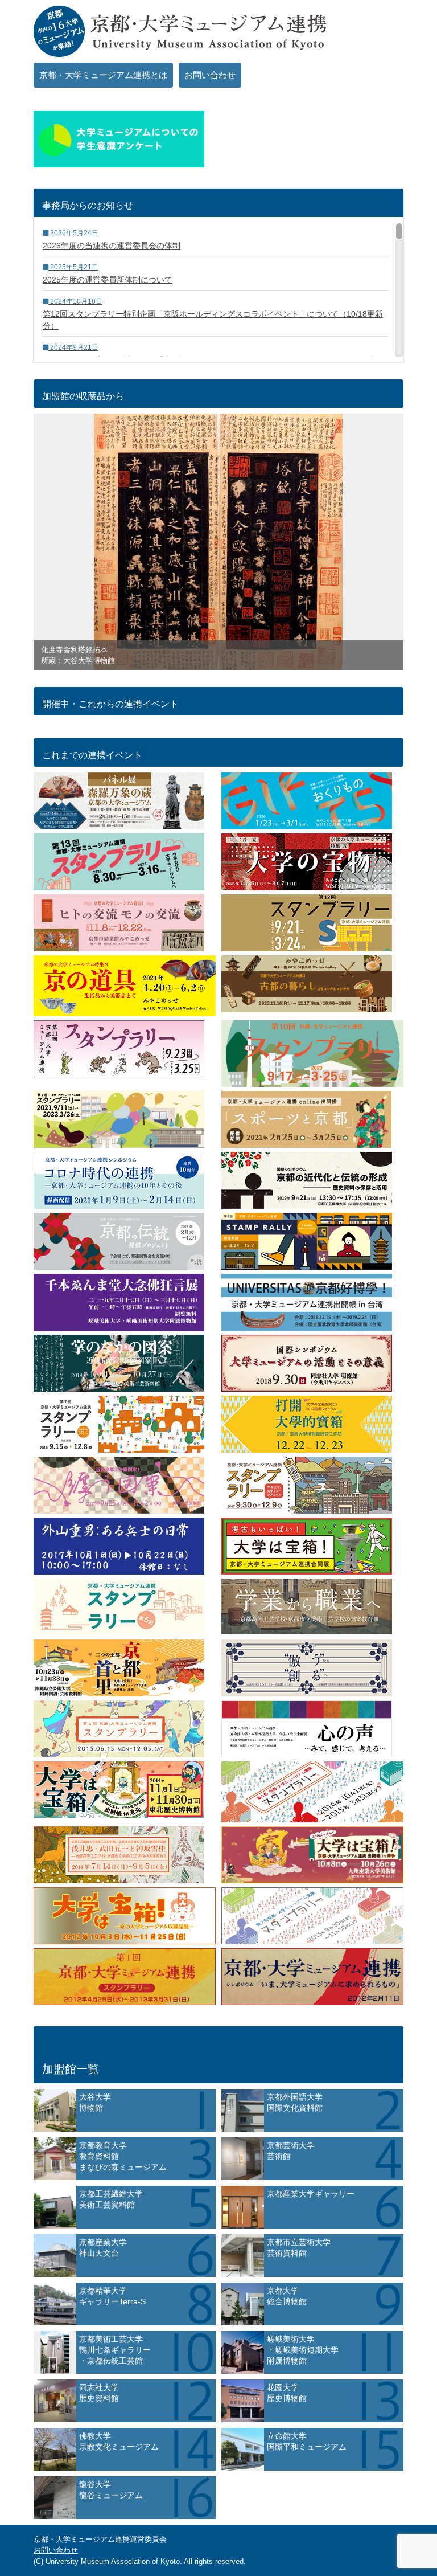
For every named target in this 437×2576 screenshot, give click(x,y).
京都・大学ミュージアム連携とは (103, 75)
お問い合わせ (210, 75)
